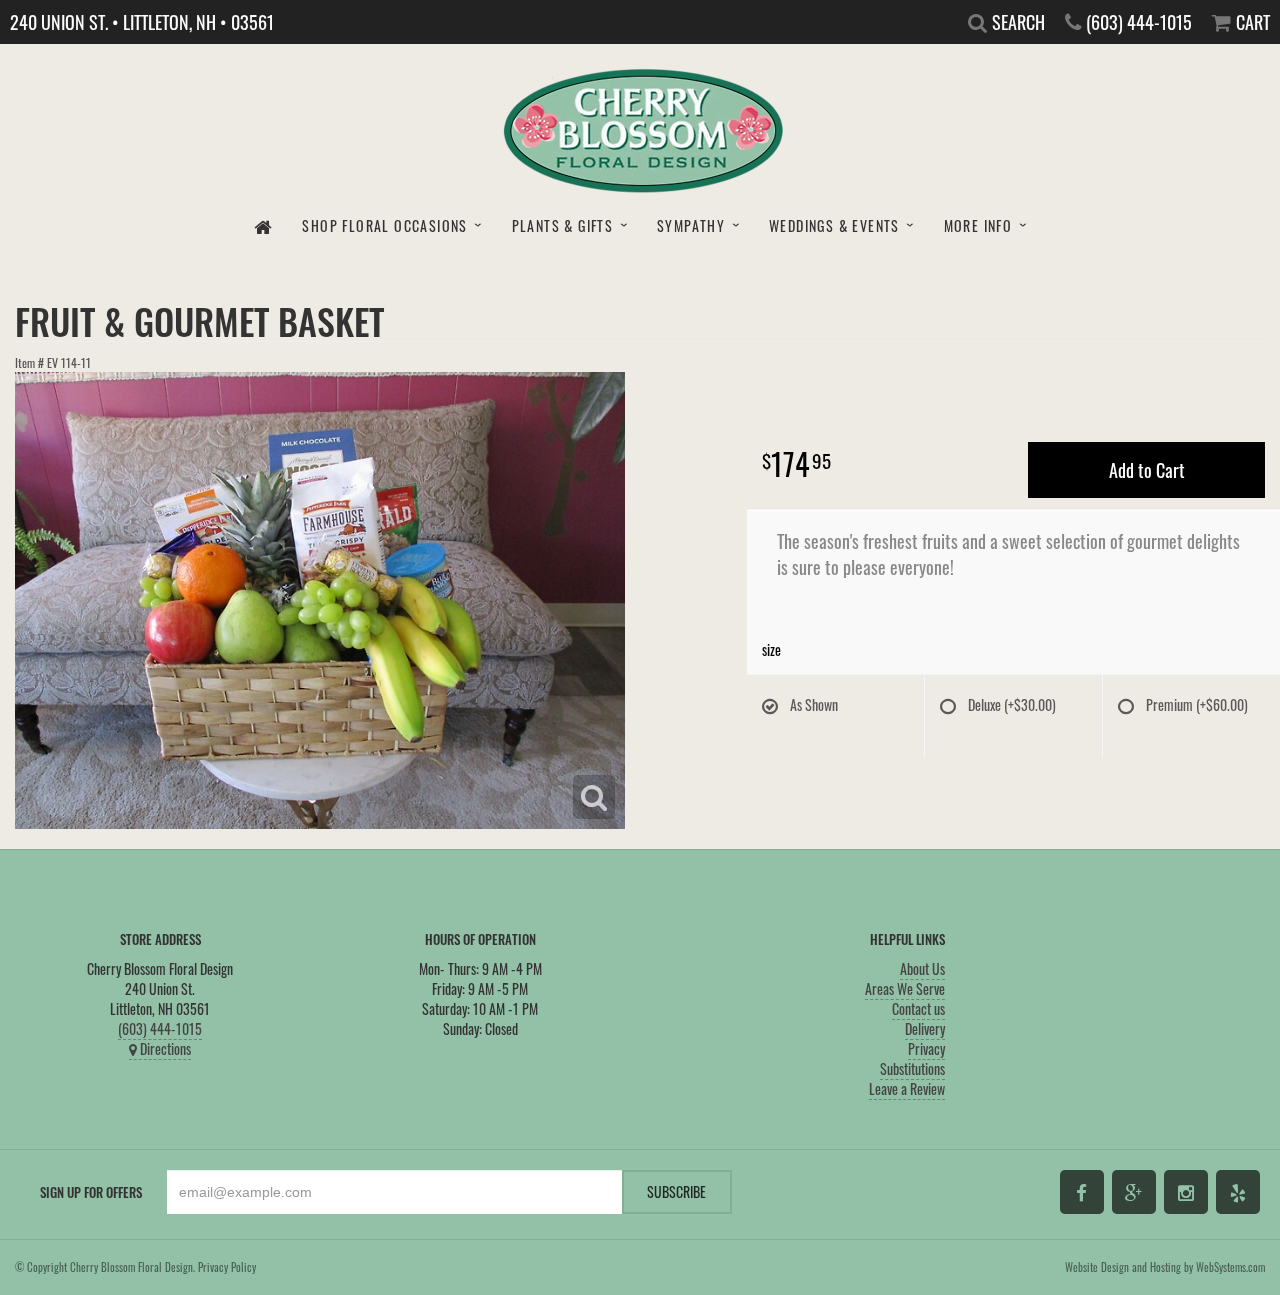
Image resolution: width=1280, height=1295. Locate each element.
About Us (922, 968)
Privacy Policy (227, 1267)
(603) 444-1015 (160, 1028)
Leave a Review (907, 1088)
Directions (164, 1048)
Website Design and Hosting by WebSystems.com (1165, 1267)
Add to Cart (1147, 470)
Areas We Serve (905, 988)
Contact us (918, 1008)
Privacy (926, 1048)
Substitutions (912, 1068)
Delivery (925, 1028)
